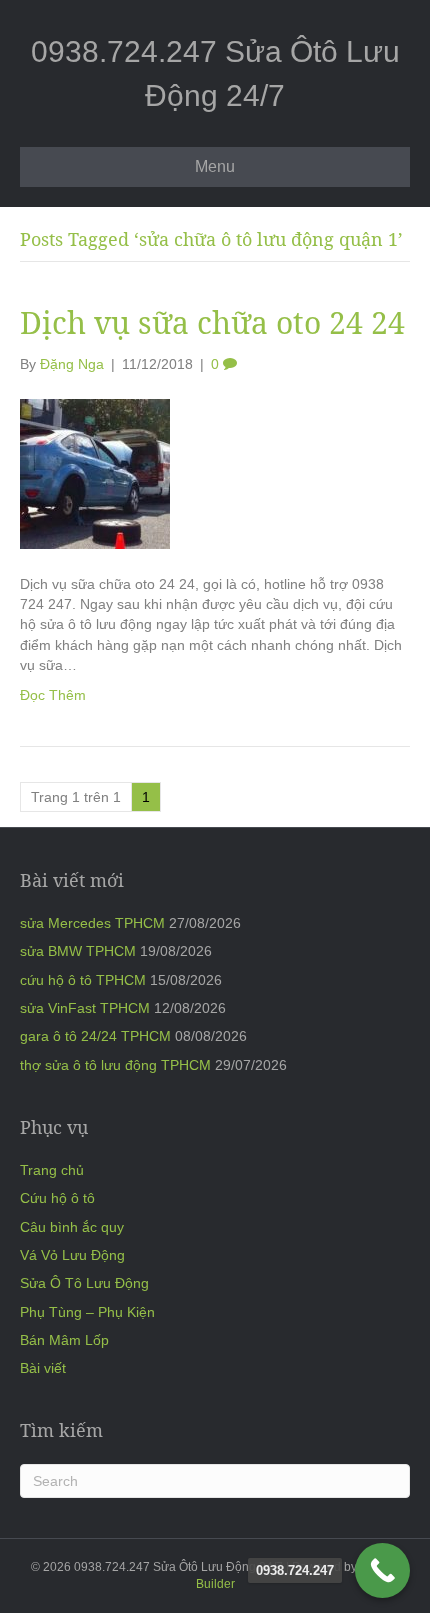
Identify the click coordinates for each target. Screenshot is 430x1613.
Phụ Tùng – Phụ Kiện (87, 1312)
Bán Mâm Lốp (64, 1340)
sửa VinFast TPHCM (85, 1008)
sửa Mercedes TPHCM (92, 923)
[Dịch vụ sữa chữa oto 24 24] (95, 473)
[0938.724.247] (382, 1570)
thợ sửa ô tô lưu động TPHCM (115, 1065)
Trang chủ (52, 1170)
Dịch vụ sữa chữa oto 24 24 (212, 322)
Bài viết (43, 1368)
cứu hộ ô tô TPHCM (83, 980)
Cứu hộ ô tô (57, 1198)
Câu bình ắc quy (72, 1227)
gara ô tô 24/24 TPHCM (95, 1036)
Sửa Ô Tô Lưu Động (84, 1283)
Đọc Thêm (53, 695)
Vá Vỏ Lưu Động (72, 1255)
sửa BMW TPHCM (78, 951)
